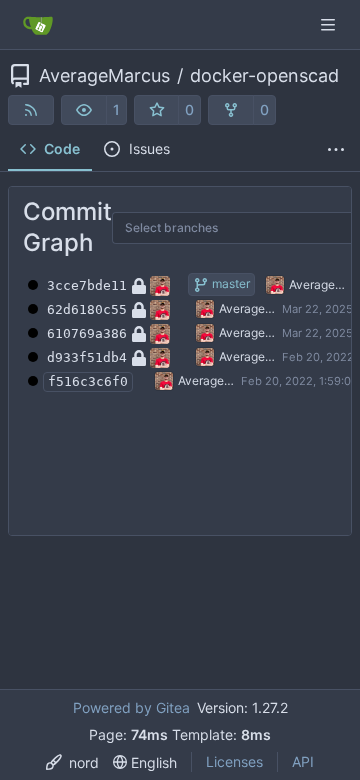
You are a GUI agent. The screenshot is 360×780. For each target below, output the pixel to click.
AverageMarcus (104, 76)
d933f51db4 (87, 357)
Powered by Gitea (131, 707)
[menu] (72, 762)
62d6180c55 (87, 309)
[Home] (38, 25)
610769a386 (87, 333)
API (303, 761)
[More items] (336, 150)
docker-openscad (264, 76)
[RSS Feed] (31, 110)
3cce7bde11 (87, 285)
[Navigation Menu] (330, 24)
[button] (84, 110)
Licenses (234, 761)
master (229, 283)
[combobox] (138, 228)
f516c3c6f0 (88, 381)
